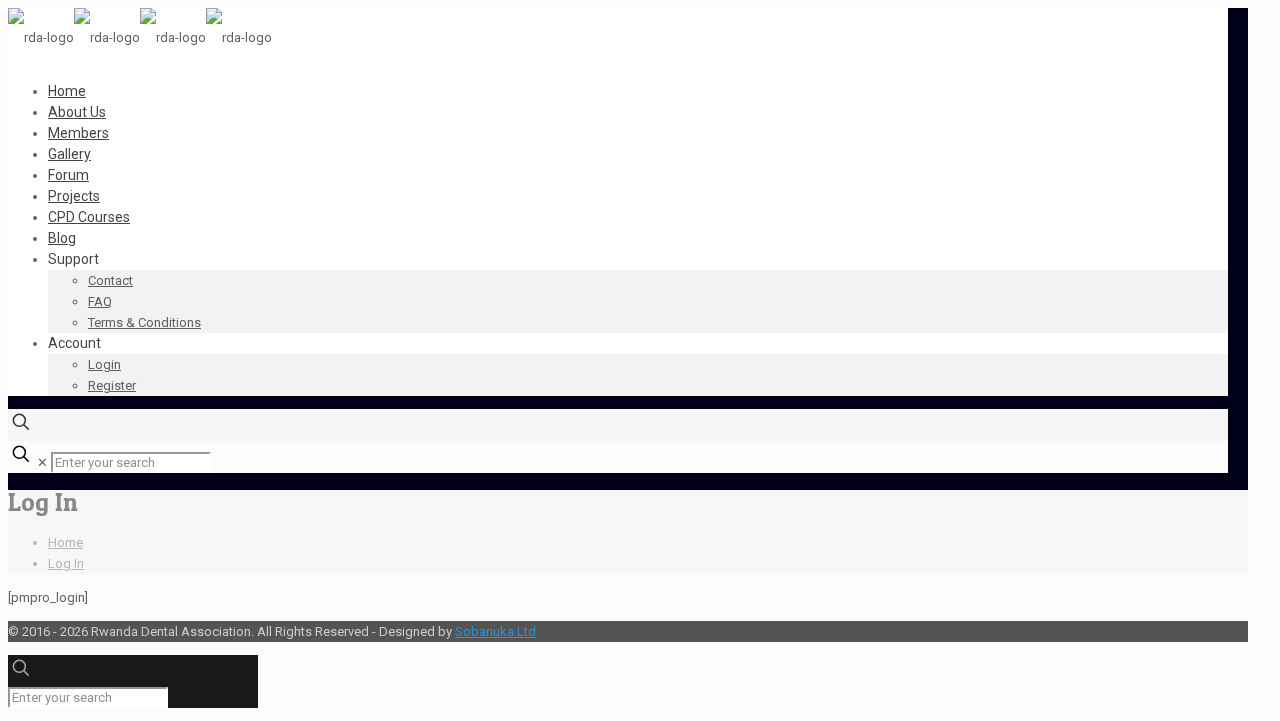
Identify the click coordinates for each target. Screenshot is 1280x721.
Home (65, 542)
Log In (66, 563)
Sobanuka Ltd (495, 631)
